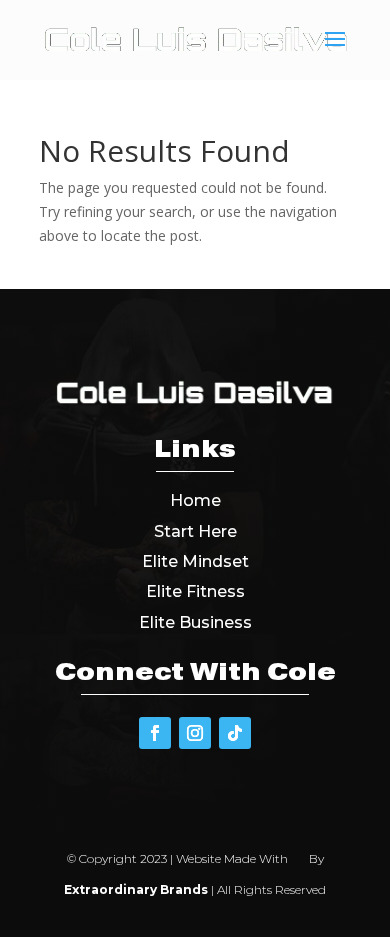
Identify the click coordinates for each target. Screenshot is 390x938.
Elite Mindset (195, 561)
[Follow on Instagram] (195, 733)
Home (195, 500)
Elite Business (195, 622)
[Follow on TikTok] (235, 733)
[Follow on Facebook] (155, 733)
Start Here (195, 531)
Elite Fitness (195, 591)
